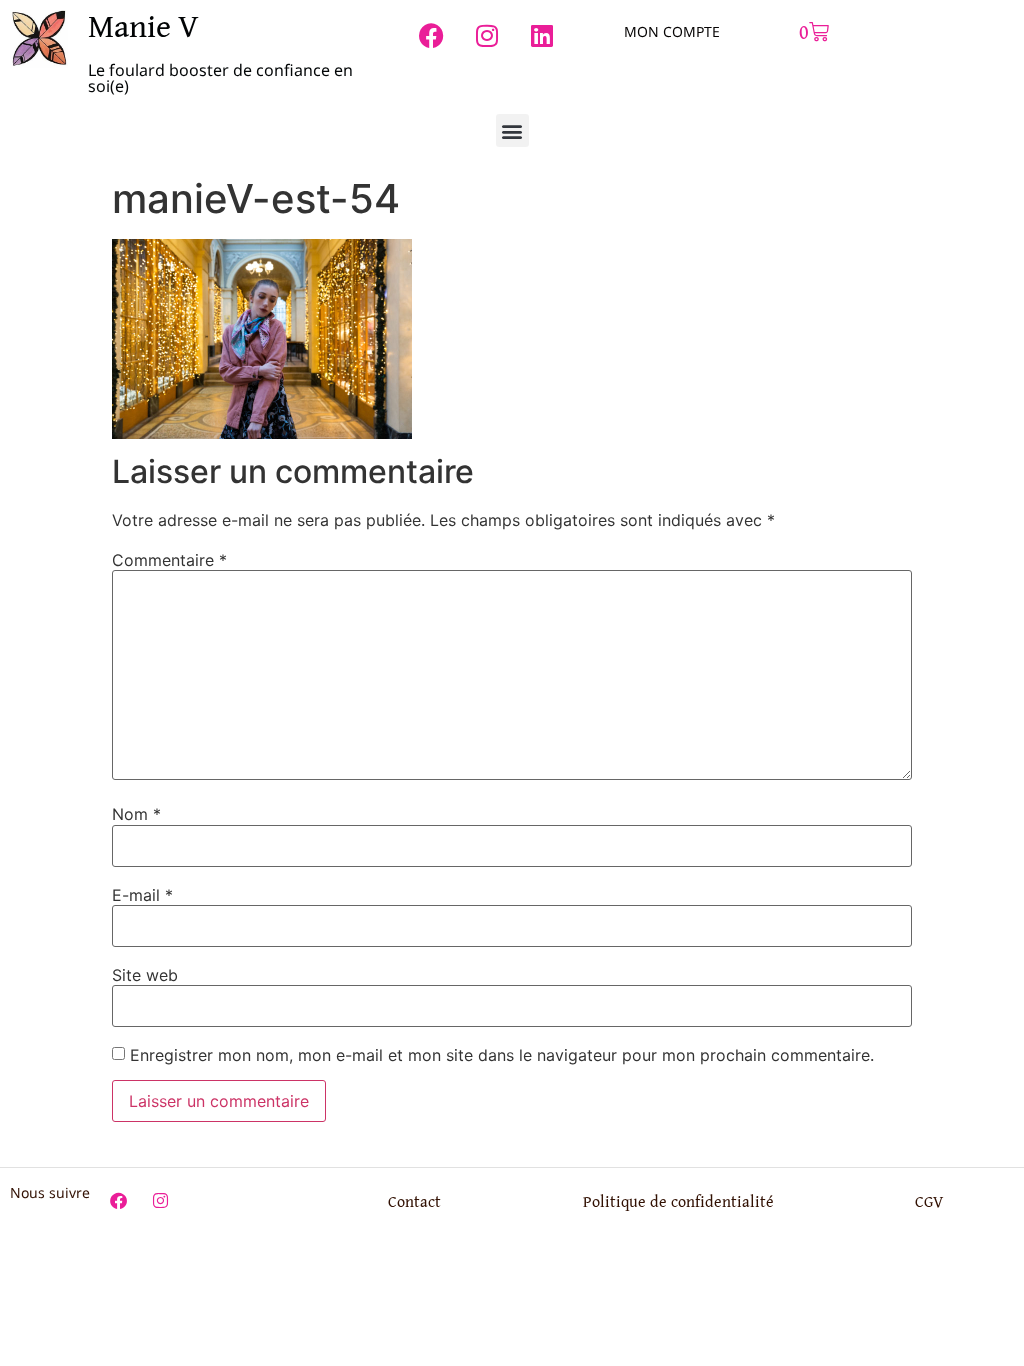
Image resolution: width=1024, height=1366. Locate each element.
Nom (136, 814)
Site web (145, 975)
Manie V (143, 25)
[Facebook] (432, 35)
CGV (929, 1201)
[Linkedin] (542, 35)
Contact (414, 1201)
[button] (512, 130)
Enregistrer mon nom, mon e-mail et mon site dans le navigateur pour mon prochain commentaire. (502, 1055)
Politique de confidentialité (678, 1201)
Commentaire (169, 560)
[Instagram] (487, 35)
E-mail (142, 895)
